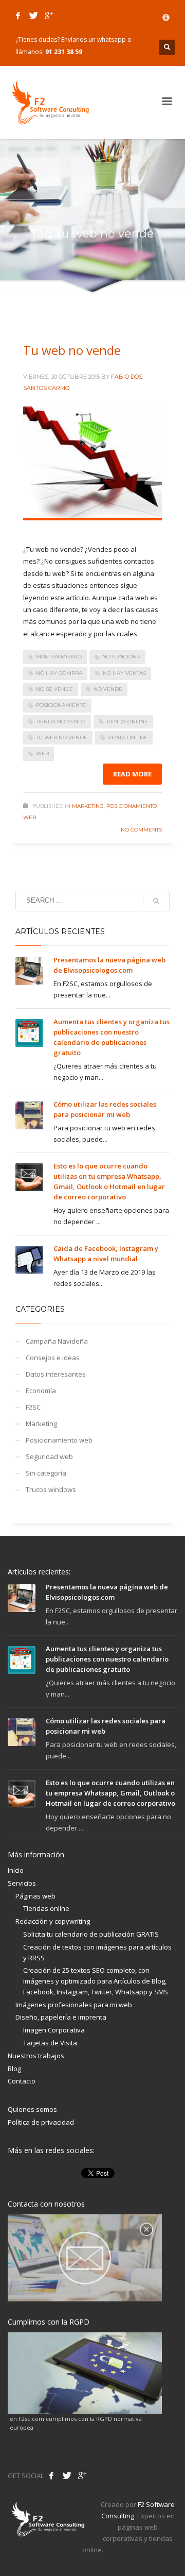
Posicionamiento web (59, 1440)
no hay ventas (124, 673)
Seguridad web (49, 1456)
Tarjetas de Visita (50, 2043)
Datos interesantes (56, 1374)
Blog (14, 2069)
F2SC (33, 1407)
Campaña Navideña (57, 1341)
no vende (108, 689)
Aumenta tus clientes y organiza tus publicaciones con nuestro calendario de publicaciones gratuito (107, 1659)
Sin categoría (46, 1473)
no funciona (121, 657)
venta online (128, 738)
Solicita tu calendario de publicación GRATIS (91, 1934)
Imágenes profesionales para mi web (74, 2005)
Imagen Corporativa (54, 2030)
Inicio (16, 1870)
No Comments (141, 830)
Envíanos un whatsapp (94, 39)
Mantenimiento (59, 657)
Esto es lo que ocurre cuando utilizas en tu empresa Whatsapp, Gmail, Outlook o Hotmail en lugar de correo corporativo (110, 1793)
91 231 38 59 (64, 52)
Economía (41, 1391)
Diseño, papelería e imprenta (61, 2017)
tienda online (127, 722)
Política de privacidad (41, 2122)
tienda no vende (61, 722)
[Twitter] (33, 15)
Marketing (88, 806)
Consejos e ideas (53, 1358)
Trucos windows (51, 1489)
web (42, 753)
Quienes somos (32, 2109)
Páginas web (35, 1896)
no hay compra (59, 673)
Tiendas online (46, 1908)
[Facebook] (18, 15)
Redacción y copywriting (53, 1921)
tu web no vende (62, 738)
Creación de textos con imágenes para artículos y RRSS (97, 1952)
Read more (132, 774)
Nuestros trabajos (36, 2056)
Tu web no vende (72, 350)
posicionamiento (61, 705)
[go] (156, 901)
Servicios (22, 1883)
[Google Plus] (49, 15)
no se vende (54, 689)
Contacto (22, 2081)
